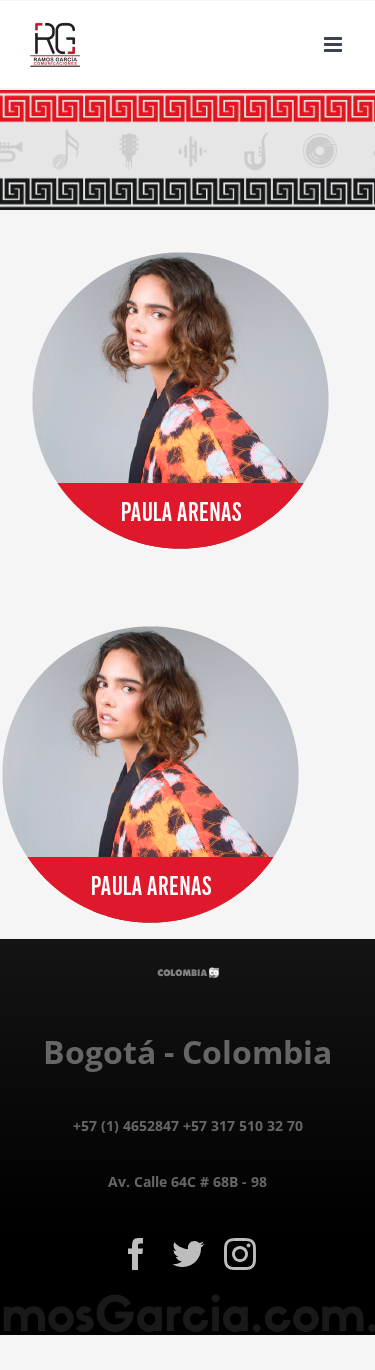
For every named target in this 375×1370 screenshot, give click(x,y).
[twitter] (188, 1254)
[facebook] (136, 1254)
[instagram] (240, 1254)
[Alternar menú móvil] (334, 44)
